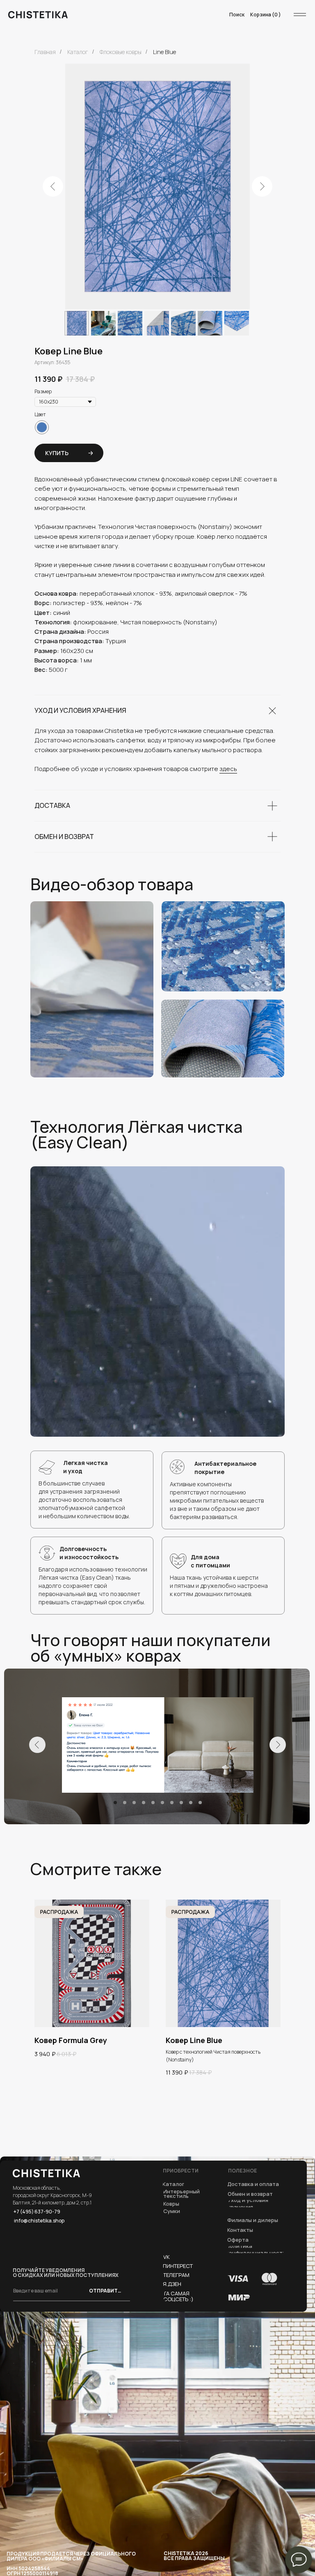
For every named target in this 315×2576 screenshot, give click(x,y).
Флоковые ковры (121, 52)
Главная (45, 52)
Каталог (78, 52)
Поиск (237, 15)
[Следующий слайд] (262, 186)
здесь (228, 769)
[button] (238, 2240)
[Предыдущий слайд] (53, 186)
